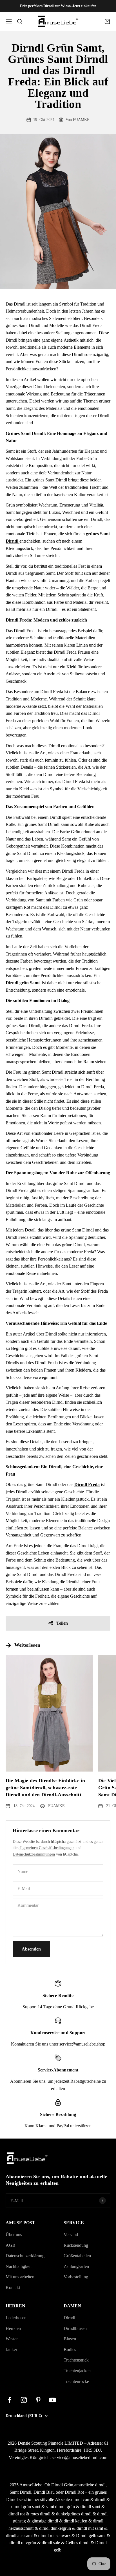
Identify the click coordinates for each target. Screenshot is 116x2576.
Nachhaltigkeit (19, 2266)
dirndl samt (90, 2507)
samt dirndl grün (60, 2507)
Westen (12, 2339)
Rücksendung (76, 2245)
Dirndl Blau (44, 2492)
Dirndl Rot (74, 2492)
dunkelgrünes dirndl (74, 2514)
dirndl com (81, 2499)
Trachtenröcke (76, 2381)
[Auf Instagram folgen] (24, 2400)
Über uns (14, 2235)
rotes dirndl (40, 2514)
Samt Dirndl (20, 2492)
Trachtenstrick (76, 2360)
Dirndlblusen (75, 2328)
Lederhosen (16, 2318)
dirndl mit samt (90, 2528)
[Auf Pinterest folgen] (38, 2400)
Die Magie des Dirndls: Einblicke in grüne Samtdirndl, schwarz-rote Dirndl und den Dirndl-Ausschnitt (45, 1788)
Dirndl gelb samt (91, 2536)
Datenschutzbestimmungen (34, 1854)
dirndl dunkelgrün (55, 2528)
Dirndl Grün (62, 2485)
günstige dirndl (45, 2521)
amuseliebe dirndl (90, 2485)
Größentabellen (77, 2256)
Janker (11, 2350)
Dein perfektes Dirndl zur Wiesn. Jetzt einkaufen (58, 6)
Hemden (13, 2328)
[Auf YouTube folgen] (53, 2400)
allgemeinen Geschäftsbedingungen (46, 1848)
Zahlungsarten (76, 2266)
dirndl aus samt (19, 2536)
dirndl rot (17, 2514)
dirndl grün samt (26, 2507)
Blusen (70, 2339)
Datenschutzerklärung (25, 2256)
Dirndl (69, 2318)
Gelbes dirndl (78, 2543)
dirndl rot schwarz (54, 2536)
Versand (71, 2235)
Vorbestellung (76, 2277)
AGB (11, 2245)
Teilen (62, 1623)
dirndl (100, 2499)
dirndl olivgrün (23, 2543)
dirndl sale (51, 2543)
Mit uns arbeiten (20, 2277)
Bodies (70, 2350)
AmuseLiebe (31, 2485)
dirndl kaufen (75, 2521)
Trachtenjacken (77, 2371)
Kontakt (13, 2288)
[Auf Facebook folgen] (9, 2400)
